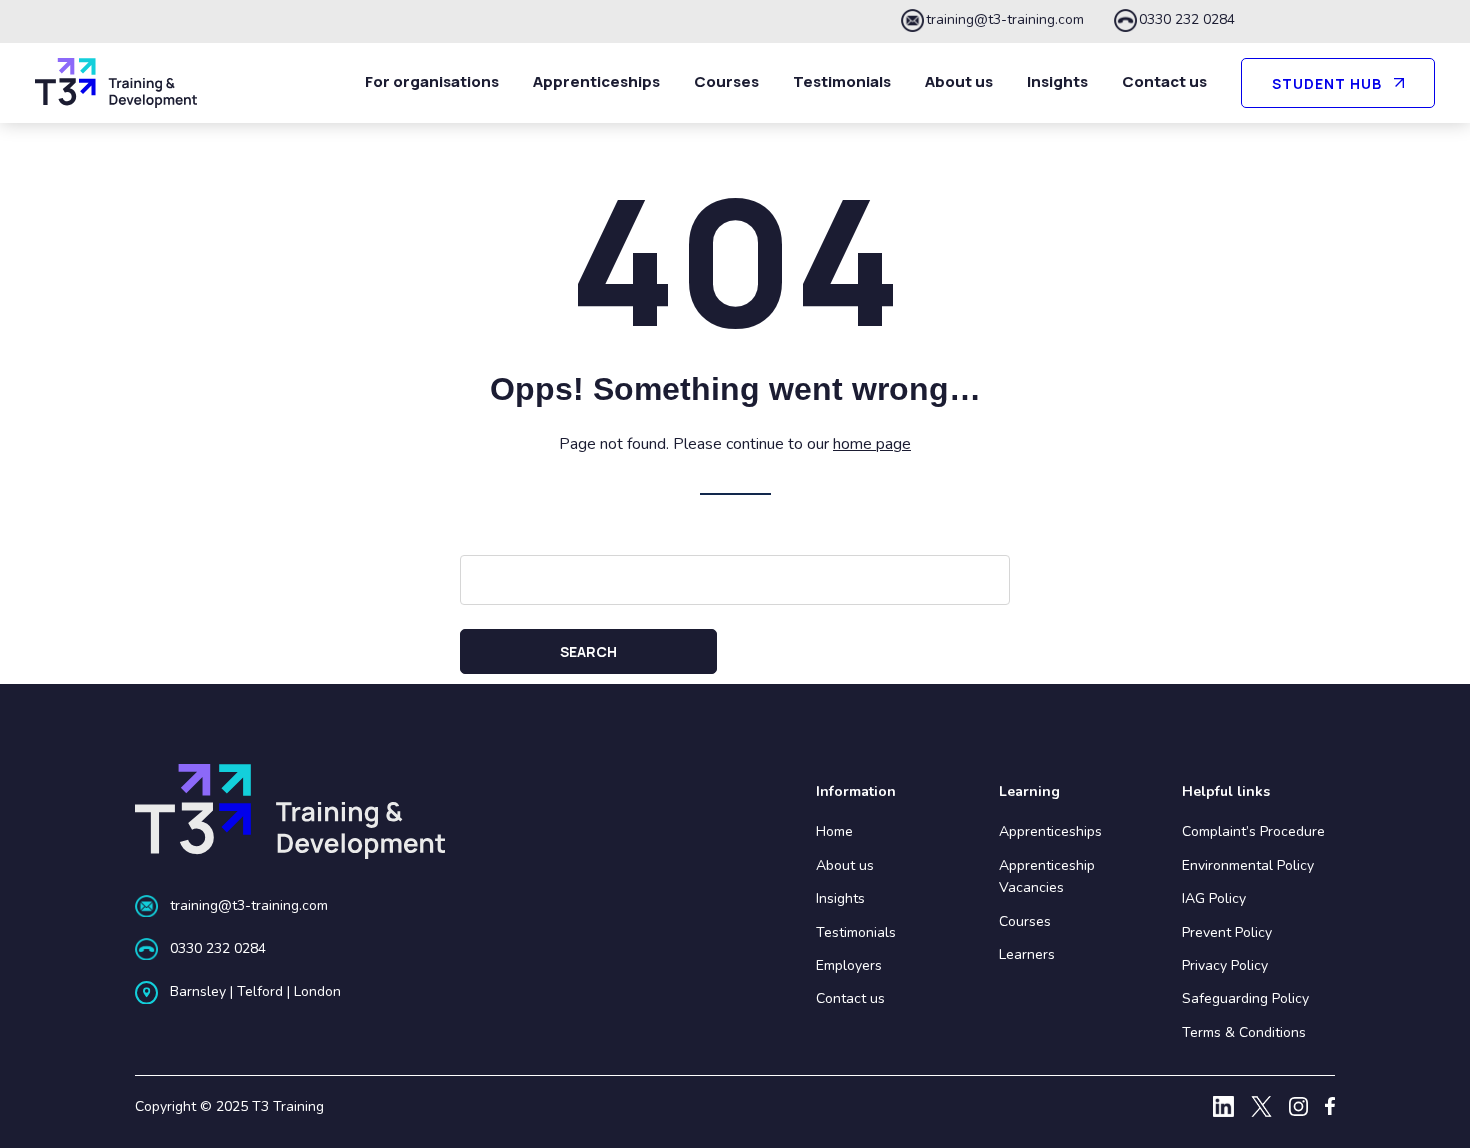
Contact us (1164, 81)
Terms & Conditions (1244, 1032)
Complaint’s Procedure (1253, 831)
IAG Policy (1214, 898)
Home (834, 831)
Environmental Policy (1248, 865)
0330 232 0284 (1187, 19)
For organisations (432, 81)
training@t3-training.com (1005, 19)
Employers (849, 965)
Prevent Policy (1227, 932)
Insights (1057, 81)
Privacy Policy (1225, 965)
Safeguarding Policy (1245, 998)
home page (872, 444)
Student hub (1327, 83)
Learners (1027, 954)
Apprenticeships (596, 81)
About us (959, 81)
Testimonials (842, 81)
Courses (726, 81)
